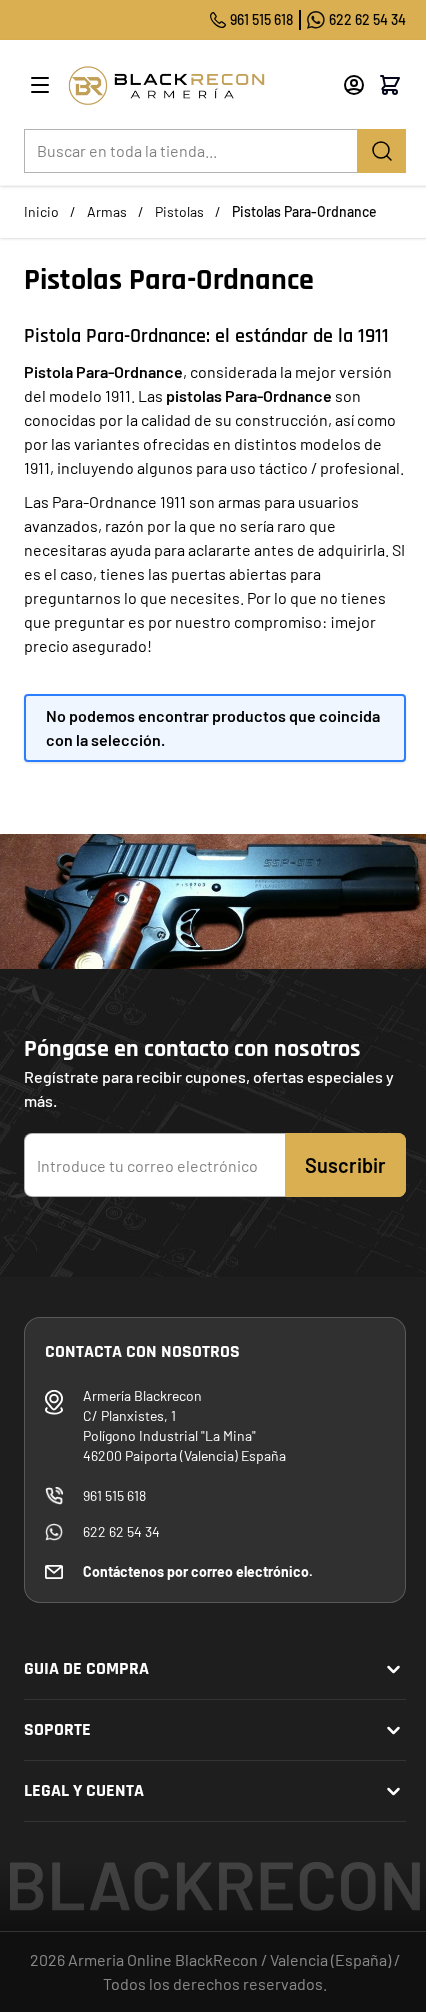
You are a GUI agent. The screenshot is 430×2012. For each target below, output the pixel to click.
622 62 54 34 (367, 19)
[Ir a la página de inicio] (198, 85)
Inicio (41, 211)
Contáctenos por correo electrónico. (198, 1571)
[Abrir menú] (40, 85)
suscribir (345, 1165)
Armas (107, 211)
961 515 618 (261, 19)
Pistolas (179, 211)
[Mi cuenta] (354, 85)
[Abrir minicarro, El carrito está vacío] (390, 85)
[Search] (382, 151)
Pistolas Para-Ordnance (304, 211)
